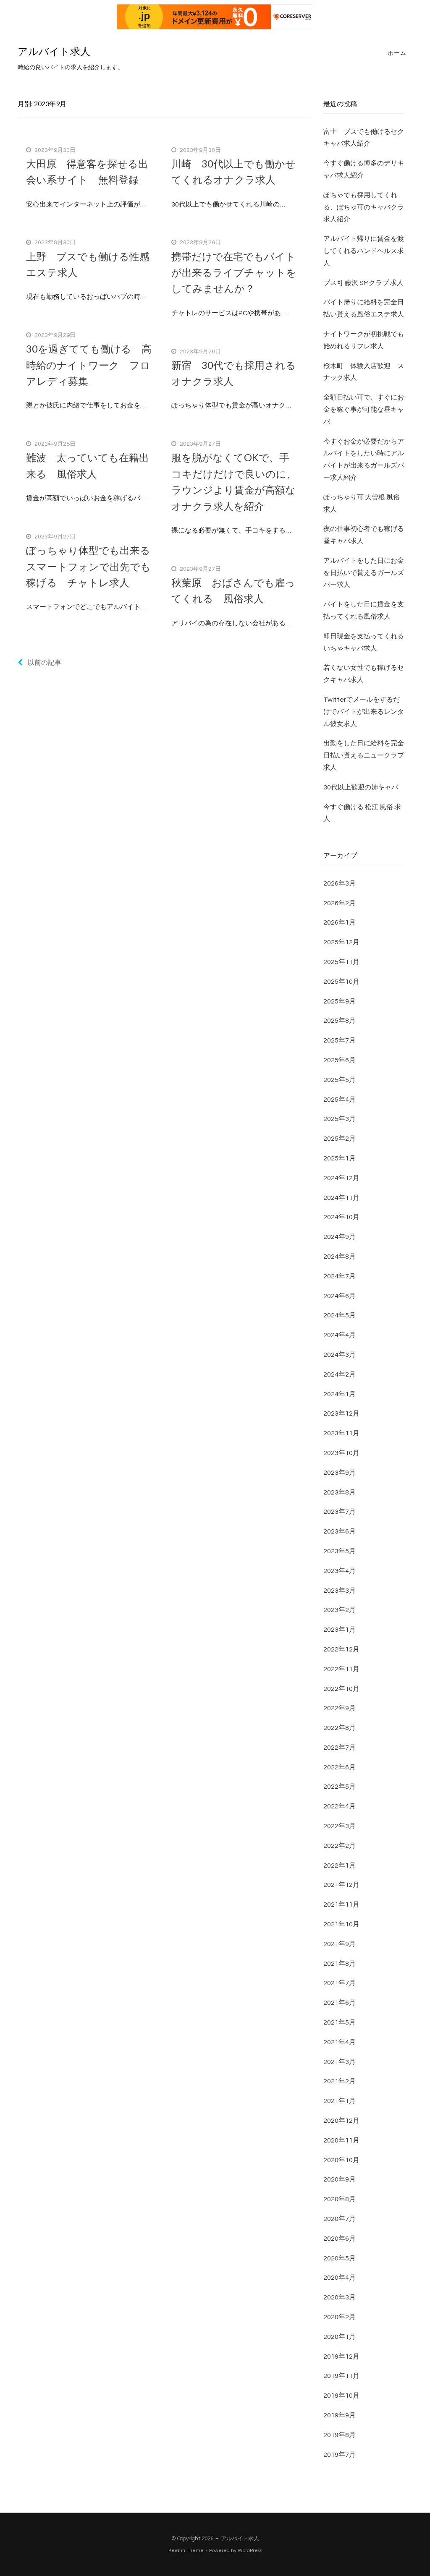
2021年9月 (340, 1944)
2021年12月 (341, 1885)
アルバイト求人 (54, 52)
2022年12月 (341, 1649)
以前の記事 (44, 663)
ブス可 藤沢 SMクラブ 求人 (363, 283)
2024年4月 (340, 1335)
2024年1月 (340, 1394)
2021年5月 (340, 2022)
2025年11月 (341, 962)
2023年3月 (340, 1591)
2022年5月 (340, 1787)
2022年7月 (340, 1748)
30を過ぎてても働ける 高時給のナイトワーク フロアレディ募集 (89, 365)
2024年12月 (341, 1178)
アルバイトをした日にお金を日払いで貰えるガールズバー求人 (364, 573)
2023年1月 (340, 1630)
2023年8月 (340, 1492)
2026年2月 (340, 903)
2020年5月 (340, 2258)
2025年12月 (341, 942)
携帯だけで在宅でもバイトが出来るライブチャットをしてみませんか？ (234, 272)
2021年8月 (340, 1964)
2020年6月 (340, 2239)
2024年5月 (340, 1315)
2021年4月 (340, 2042)
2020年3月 (340, 2297)
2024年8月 (340, 1257)
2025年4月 (340, 1100)
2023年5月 (340, 1551)
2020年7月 (340, 2219)
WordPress (250, 2551)
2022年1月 (340, 1865)
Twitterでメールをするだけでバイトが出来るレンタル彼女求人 (364, 712)
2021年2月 (340, 2081)
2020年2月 (340, 2317)
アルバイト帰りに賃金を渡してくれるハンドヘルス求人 (364, 251)
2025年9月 (340, 1001)
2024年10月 (341, 1217)
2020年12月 (341, 2121)
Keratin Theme (186, 2551)
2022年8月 (340, 1728)
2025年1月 (340, 1158)
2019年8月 (340, 2435)
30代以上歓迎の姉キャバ (361, 787)
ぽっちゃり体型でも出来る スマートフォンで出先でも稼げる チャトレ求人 (93, 566)
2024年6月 (340, 1296)
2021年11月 (341, 1905)
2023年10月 (341, 1453)
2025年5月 (340, 1080)
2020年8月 (340, 2199)
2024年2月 (340, 1374)
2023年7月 (340, 1512)
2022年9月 (340, 1708)
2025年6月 (340, 1060)
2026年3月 (340, 883)
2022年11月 (341, 1669)
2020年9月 (340, 2179)
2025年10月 (341, 982)
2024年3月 (340, 1355)
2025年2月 (340, 1139)
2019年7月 (340, 2455)
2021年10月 (341, 1924)
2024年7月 (340, 1276)
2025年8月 (340, 1021)
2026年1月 (340, 922)
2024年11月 (341, 1198)
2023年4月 (340, 1571)
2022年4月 (340, 1806)
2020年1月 (340, 2337)
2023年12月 (341, 1413)
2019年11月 (341, 2376)
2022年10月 (341, 1689)
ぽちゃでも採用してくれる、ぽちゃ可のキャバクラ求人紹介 (364, 207)
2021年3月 (340, 2062)
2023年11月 (341, 1433)
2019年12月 (341, 2357)
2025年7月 (340, 1040)
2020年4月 (340, 2278)
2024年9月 (340, 1237)
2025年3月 (340, 1119)
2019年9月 (340, 2415)
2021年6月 (340, 2003)
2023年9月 (340, 1473)
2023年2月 (340, 1610)
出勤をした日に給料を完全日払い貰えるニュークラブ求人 (364, 755)
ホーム (397, 53)
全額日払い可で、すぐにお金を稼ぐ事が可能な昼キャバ (364, 410)
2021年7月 (340, 1983)
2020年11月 (341, 2140)
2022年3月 (340, 1826)
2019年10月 (341, 2396)
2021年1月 (340, 2101)
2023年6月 (340, 1531)
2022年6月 (340, 1767)
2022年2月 (340, 1846)
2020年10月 (341, 2160)
